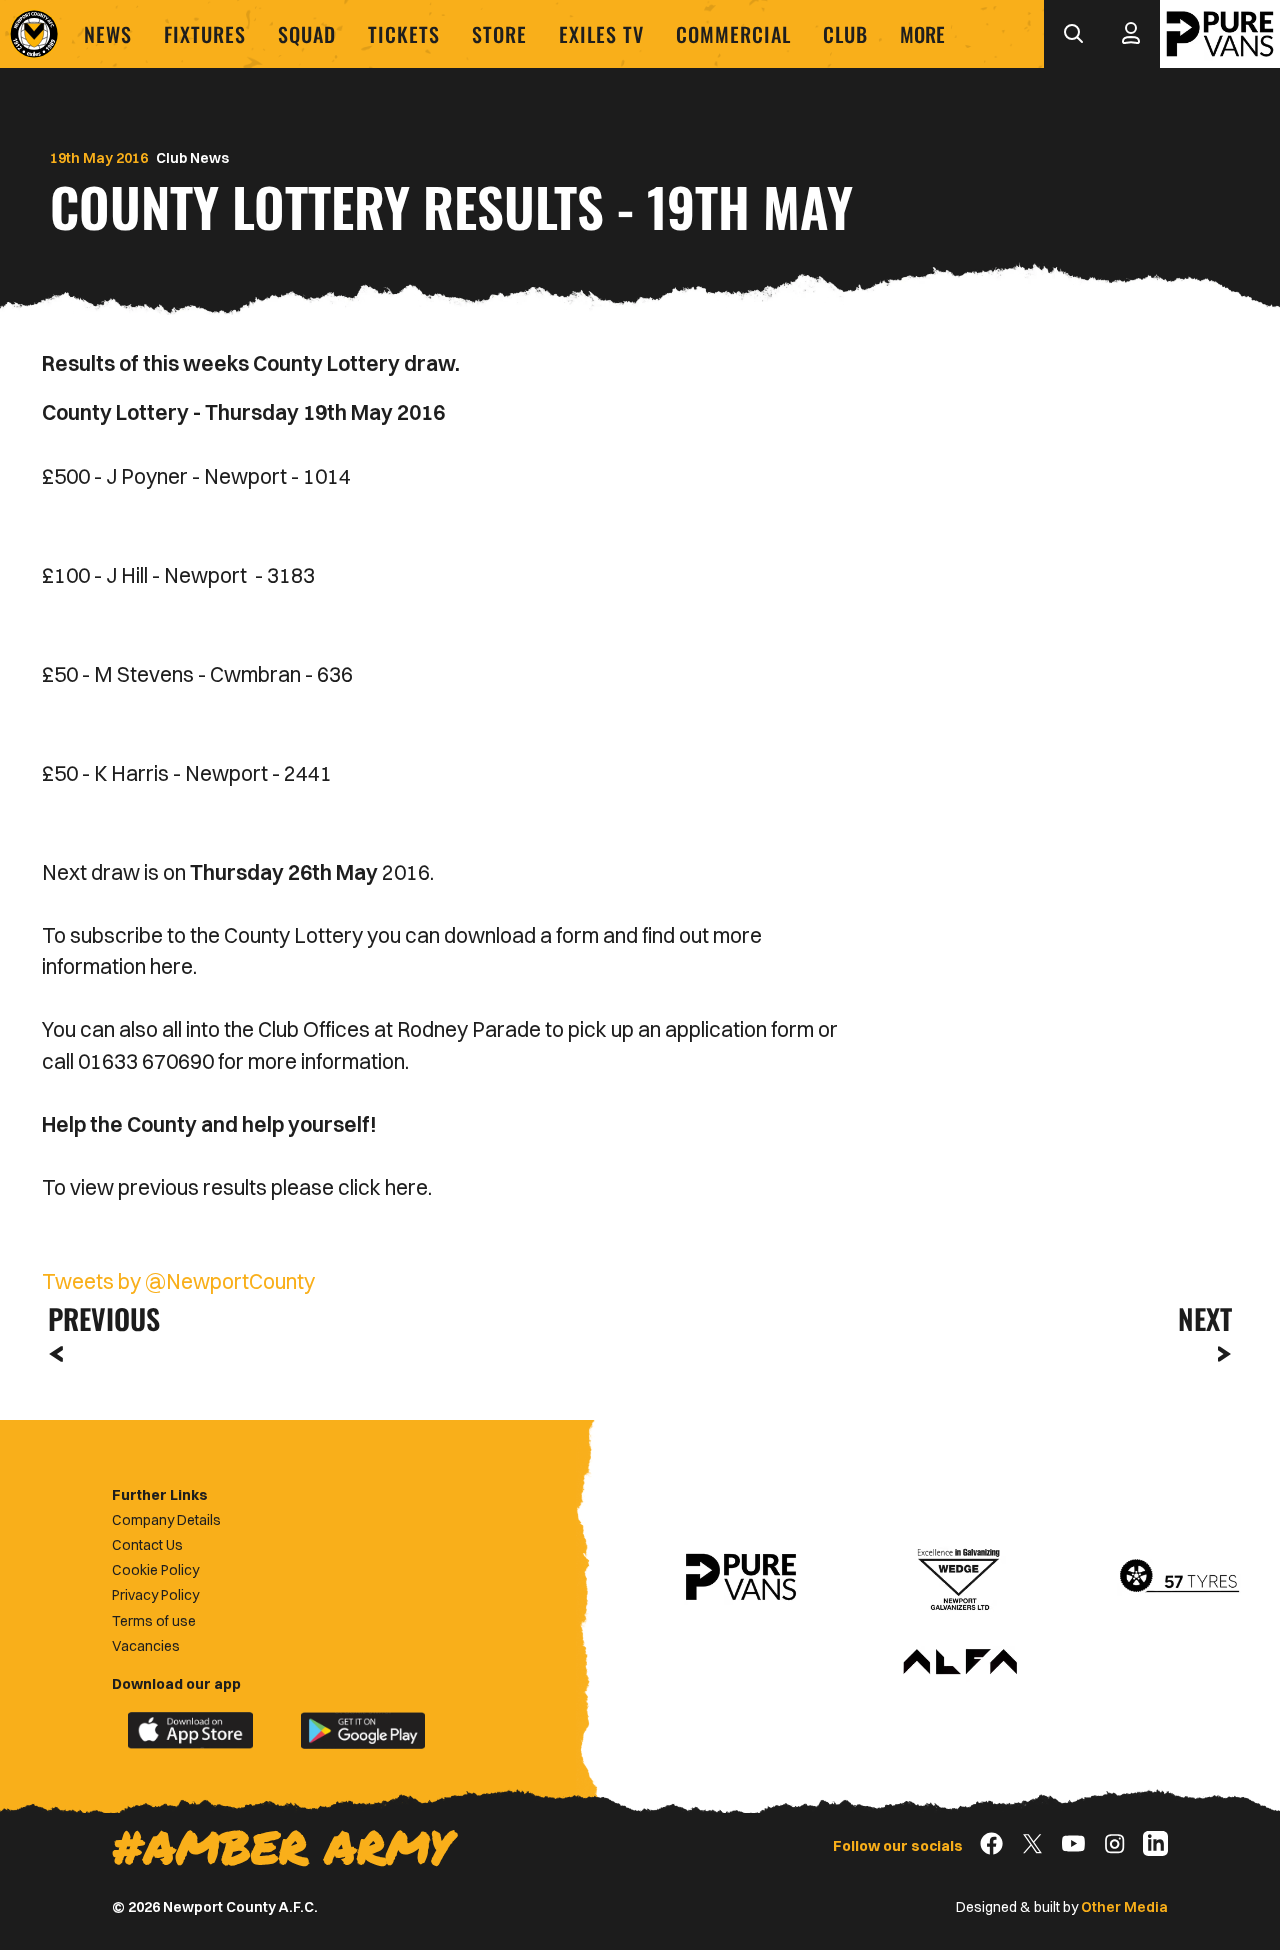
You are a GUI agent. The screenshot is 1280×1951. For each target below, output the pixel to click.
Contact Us (147, 1545)
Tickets (404, 34)
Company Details (166, 1520)
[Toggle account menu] (1131, 34)
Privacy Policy (155, 1595)
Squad (307, 34)
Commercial (733, 34)
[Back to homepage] (34, 34)
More (922, 34)
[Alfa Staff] (960, 1663)
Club (845, 34)
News (108, 34)
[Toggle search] (1073, 34)
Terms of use (154, 1621)
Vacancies (146, 1646)
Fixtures (205, 34)
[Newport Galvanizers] (960, 1577)
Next (1205, 1318)
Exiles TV (601, 34)
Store (499, 34)
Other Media (1124, 1907)
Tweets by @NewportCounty (178, 1281)
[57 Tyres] (1179, 1577)
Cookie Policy (155, 1570)
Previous (98, 1318)
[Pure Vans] (1220, 34)
